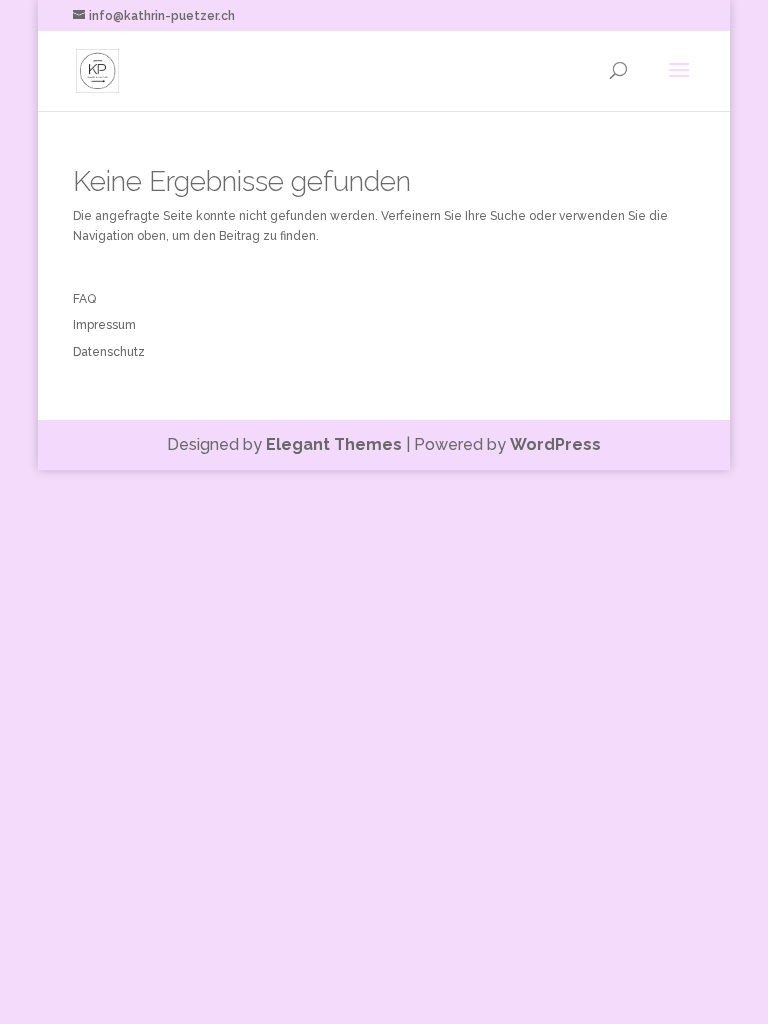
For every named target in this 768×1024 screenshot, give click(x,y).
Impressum (104, 325)
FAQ (84, 299)
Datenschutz (109, 352)
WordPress (555, 444)
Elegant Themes (334, 444)
